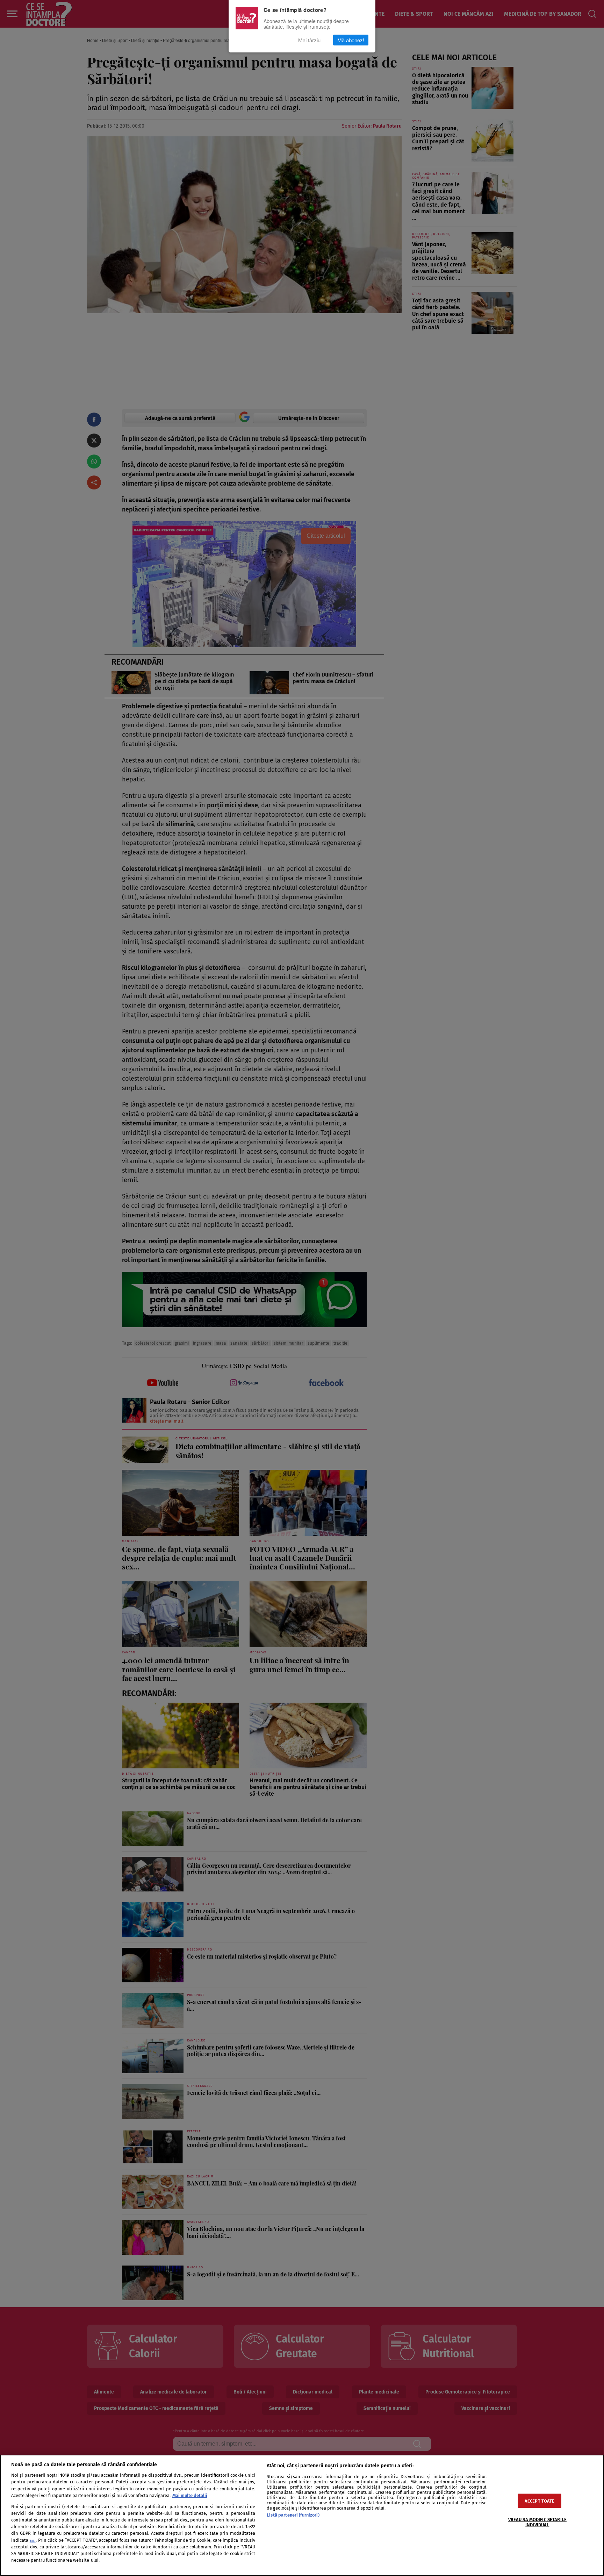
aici (33, 2541)
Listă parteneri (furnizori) (293, 2515)
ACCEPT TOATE (540, 2501)
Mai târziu (309, 40)
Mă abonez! (351, 40)
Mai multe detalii (190, 2495)
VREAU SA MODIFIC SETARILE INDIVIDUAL (537, 2522)
